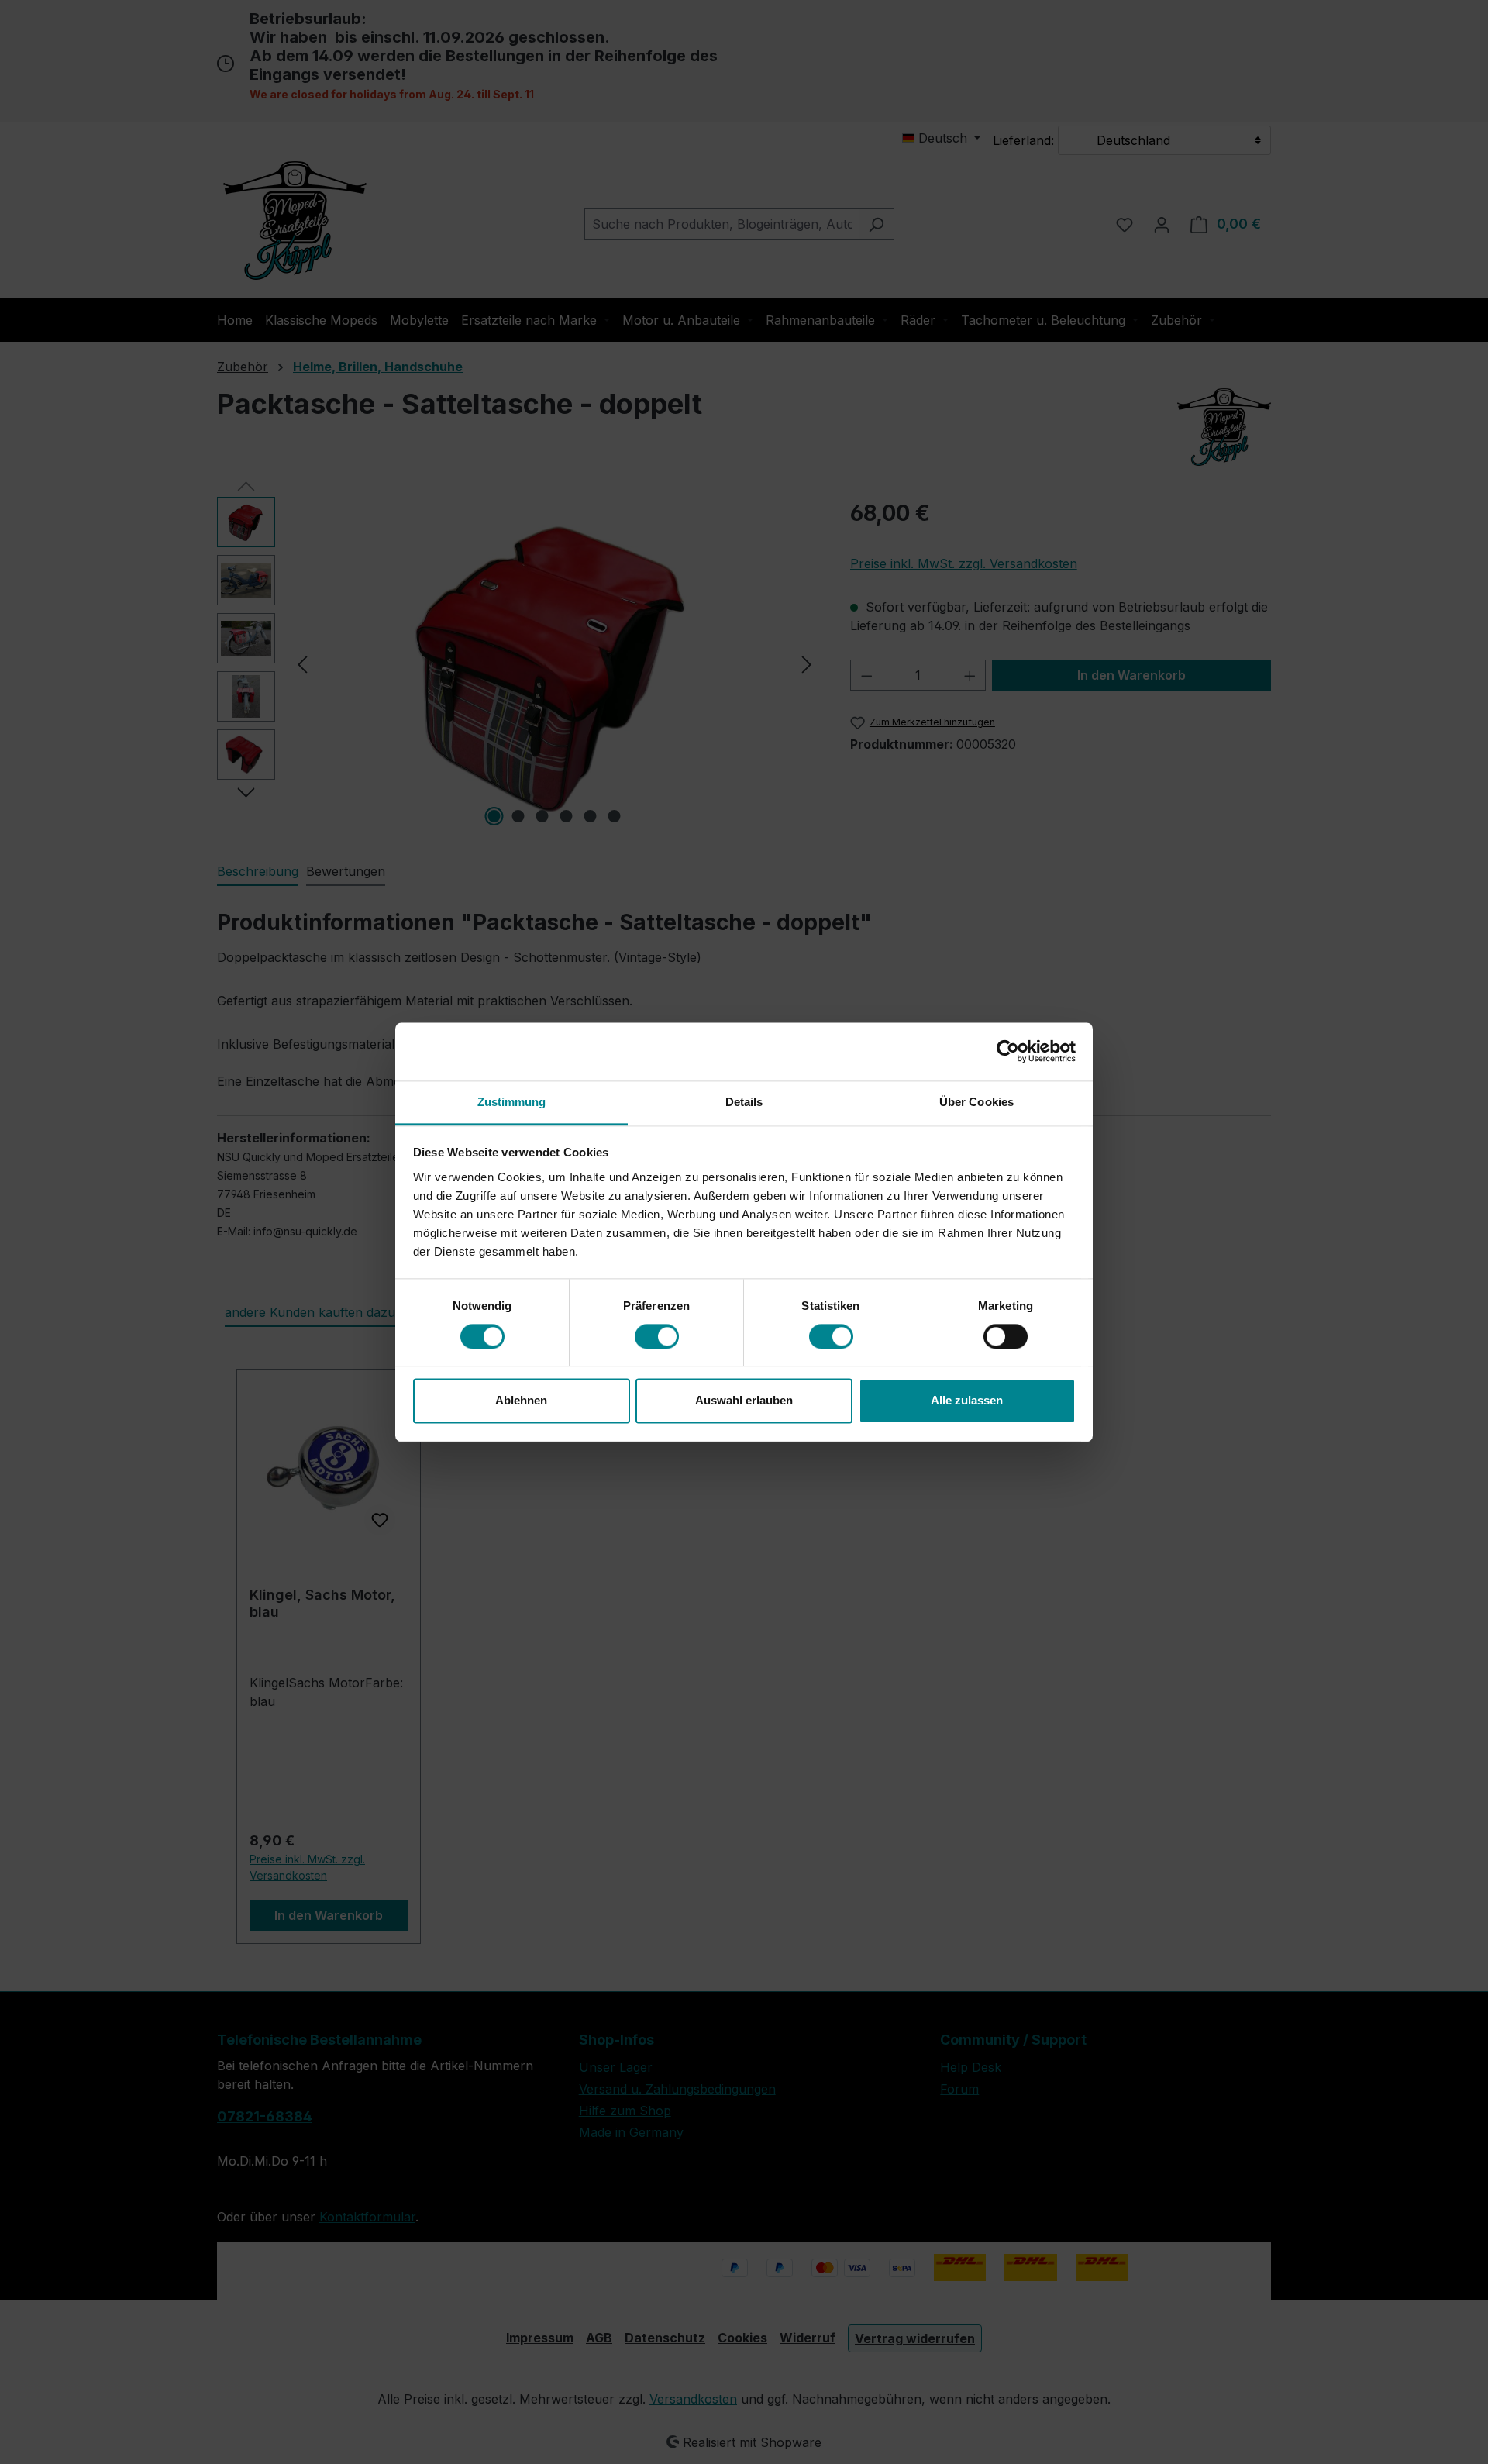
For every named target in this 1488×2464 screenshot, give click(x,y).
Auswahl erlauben (744, 1401)
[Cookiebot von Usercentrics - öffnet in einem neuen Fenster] (1008, 1051)
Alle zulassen (967, 1401)
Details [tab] (744, 1102)
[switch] (657, 1336)
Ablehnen (521, 1401)
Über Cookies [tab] (976, 1102)
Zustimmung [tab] (512, 1102)
